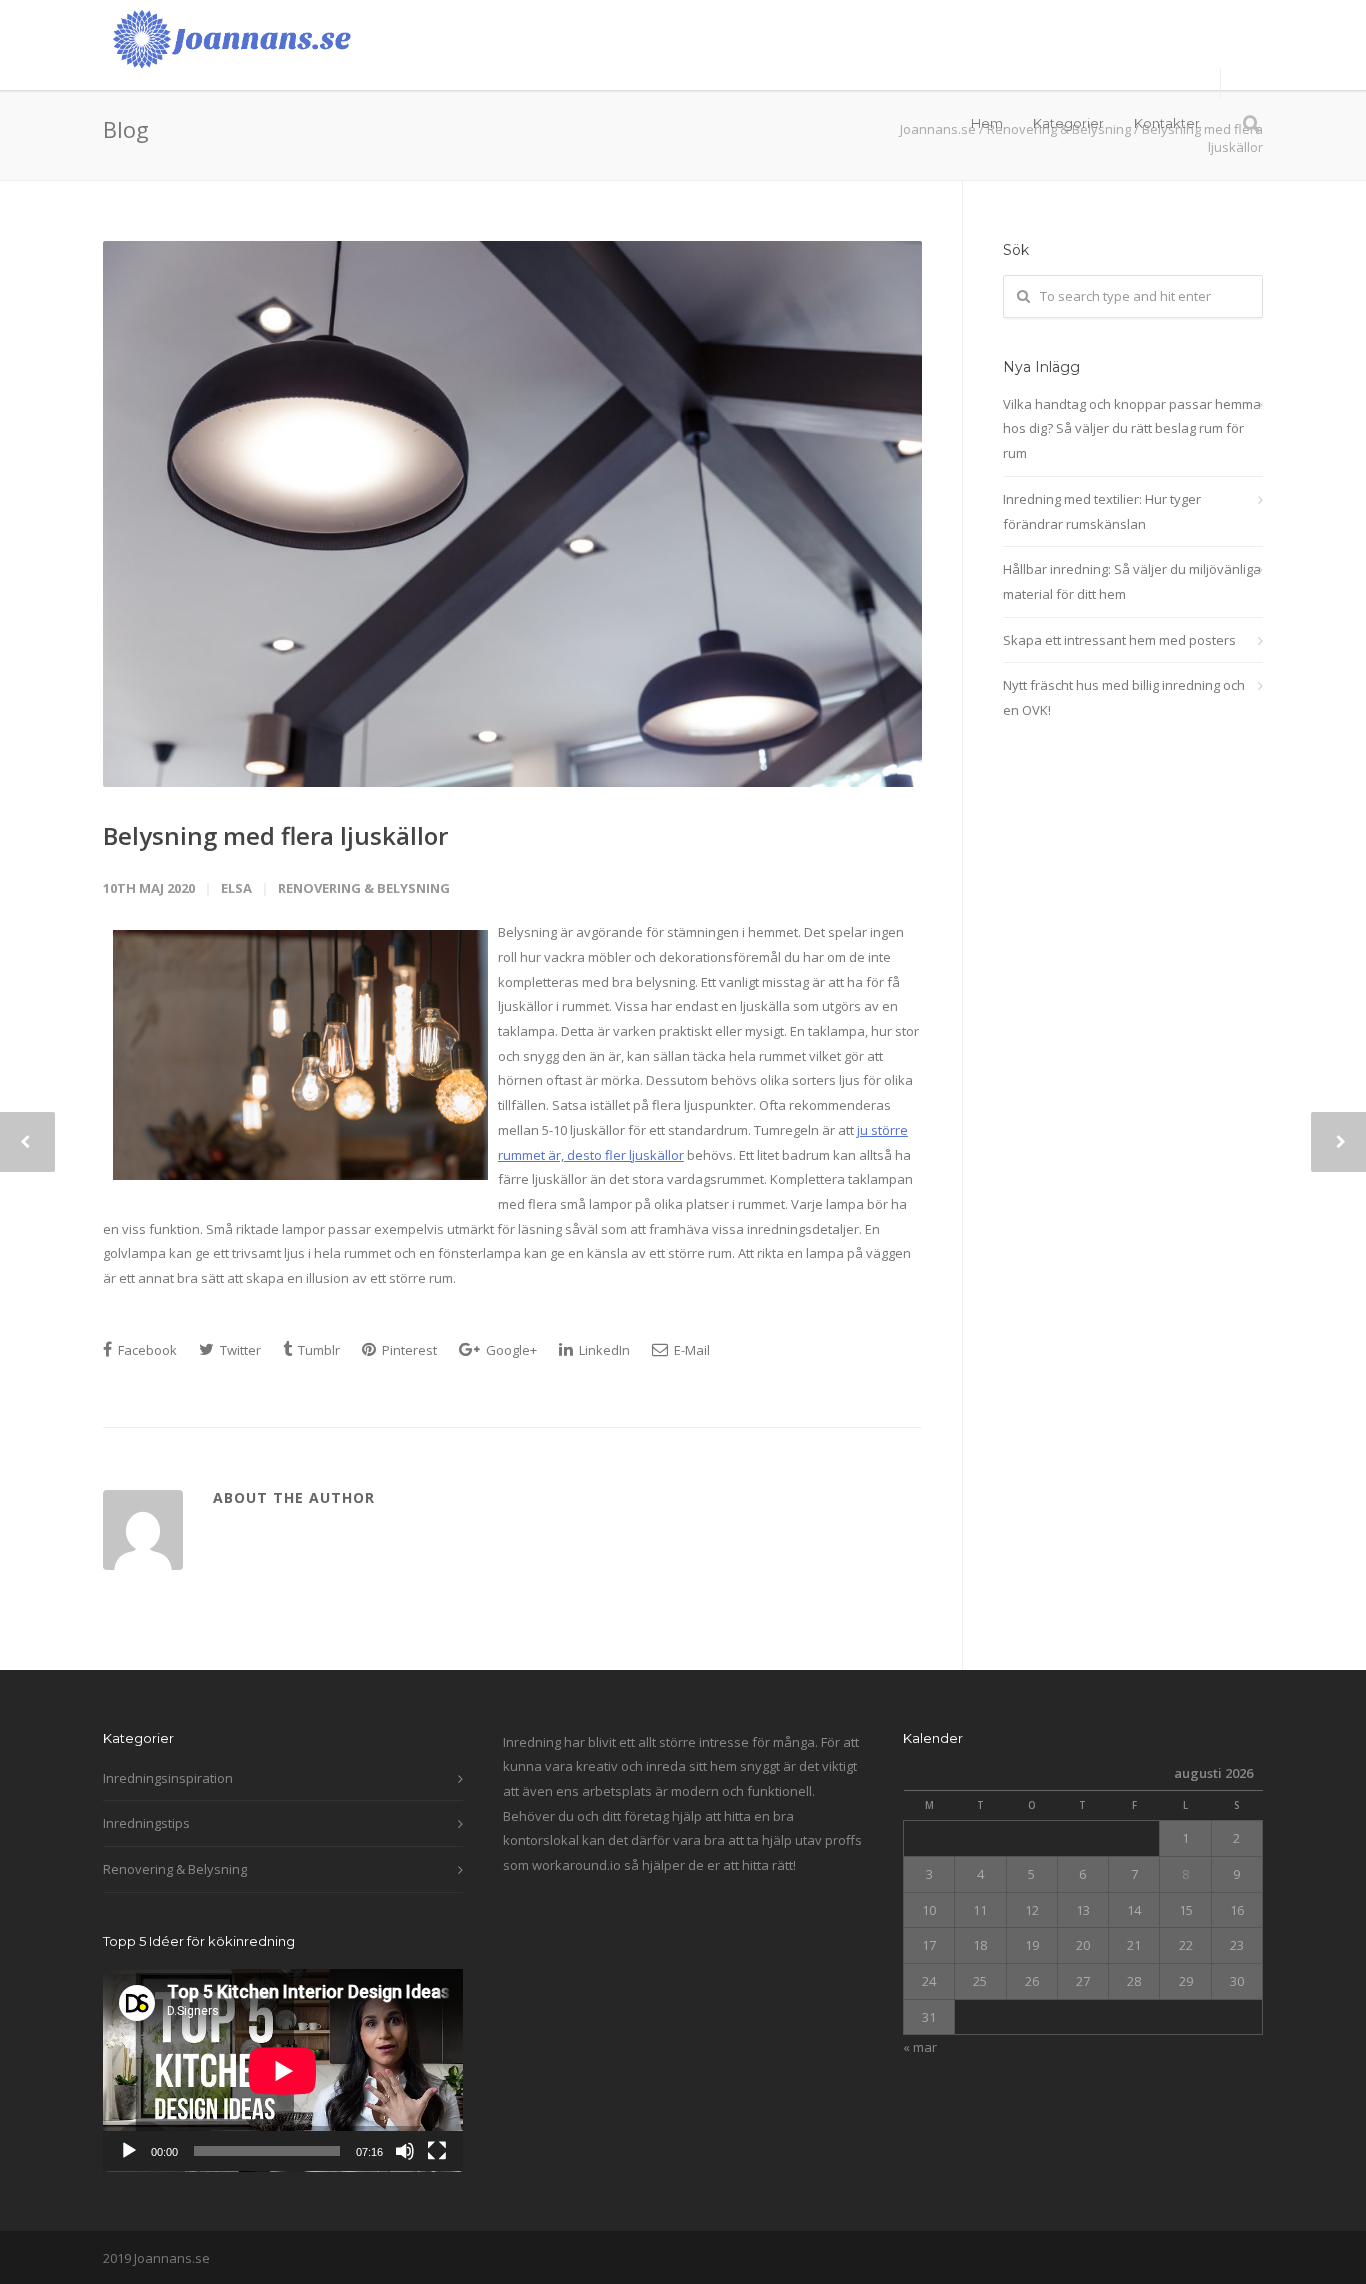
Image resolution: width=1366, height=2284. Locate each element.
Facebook (146, 1350)
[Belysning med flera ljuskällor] (512, 514)
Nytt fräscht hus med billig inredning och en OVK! (1124, 697)
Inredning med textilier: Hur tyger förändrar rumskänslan (1102, 511)
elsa (236, 888)
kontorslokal (541, 1840)
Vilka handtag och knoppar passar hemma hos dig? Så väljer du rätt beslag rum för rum (1132, 428)
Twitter (239, 1350)
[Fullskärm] (437, 2151)
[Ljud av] (405, 2151)
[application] (283, 2070)
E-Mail (690, 1350)
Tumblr (317, 1350)
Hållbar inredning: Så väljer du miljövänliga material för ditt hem (1132, 581)
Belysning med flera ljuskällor (275, 835)
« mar (920, 2047)
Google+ (510, 1350)
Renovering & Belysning (364, 888)
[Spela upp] (129, 2151)
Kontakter (1167, 123)
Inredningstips (146, 1823)
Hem (987, 123)
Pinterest (408, 1350)
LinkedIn (603, 1350)
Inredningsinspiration (168, 1778)
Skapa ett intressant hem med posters (1119, 640)
